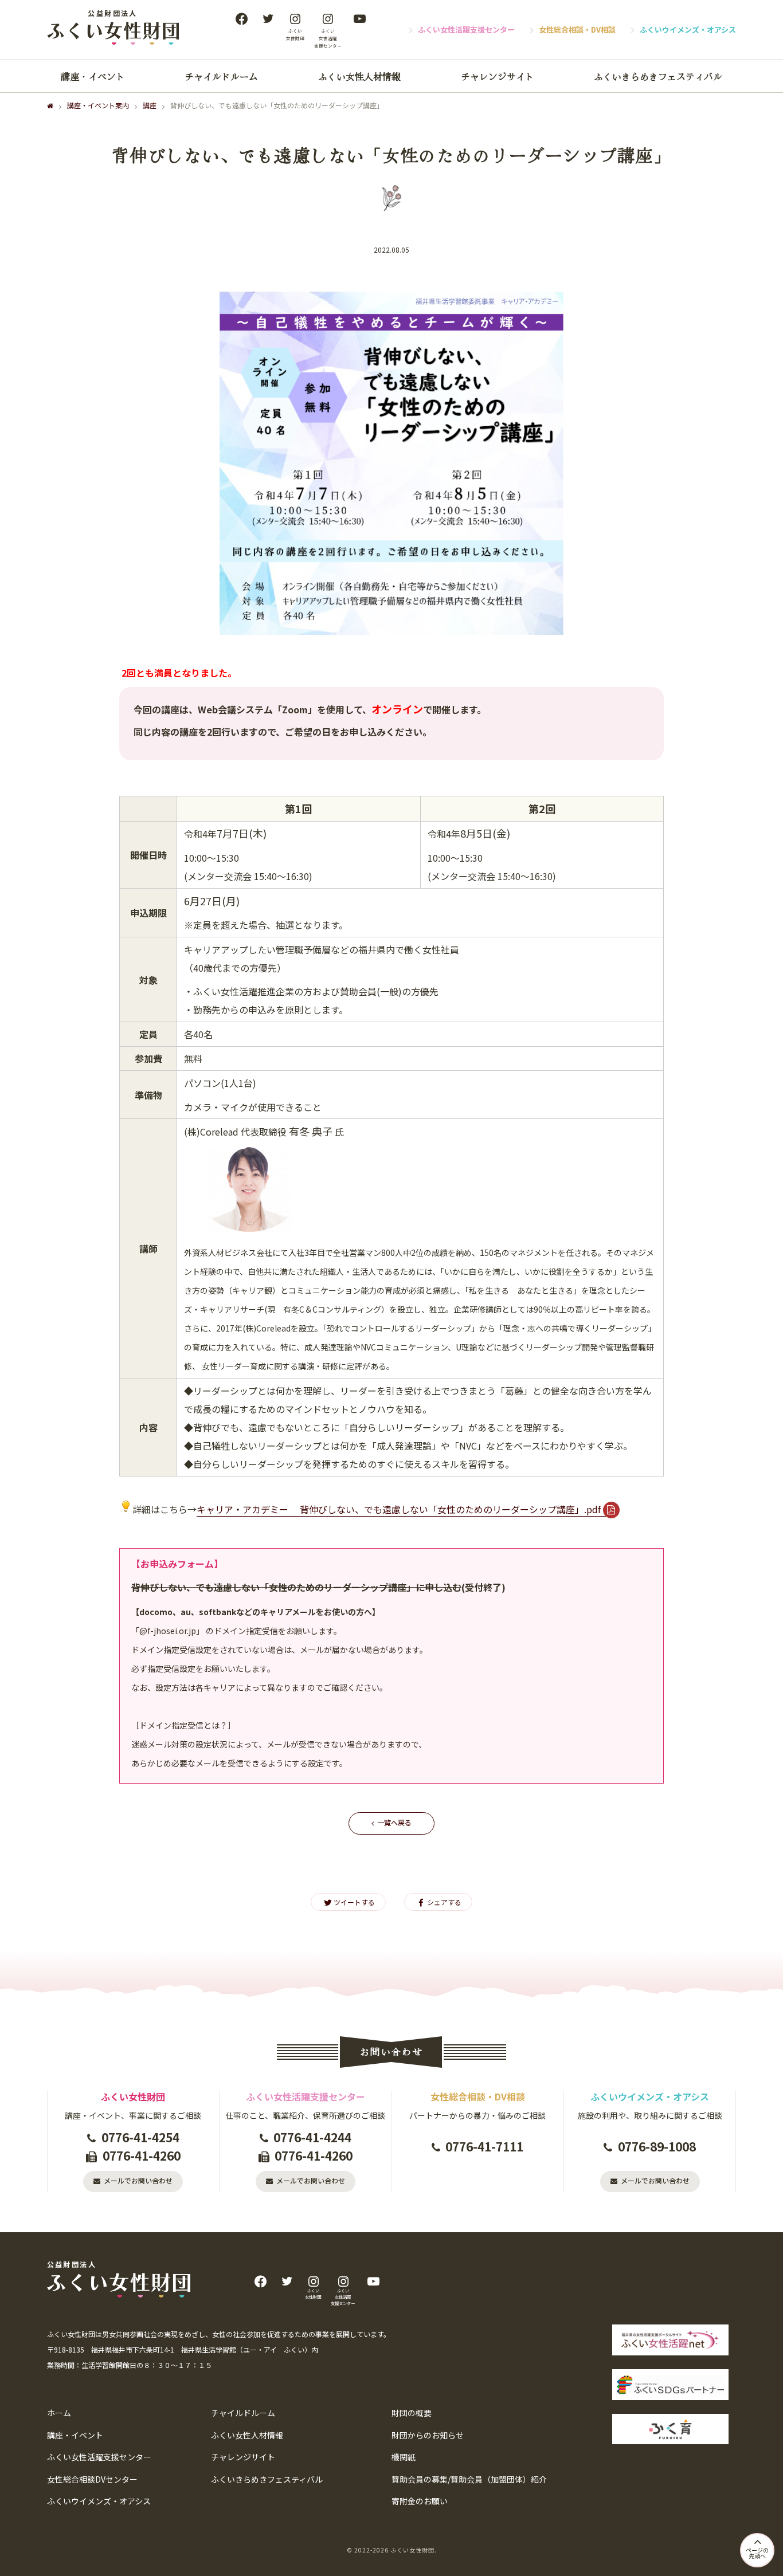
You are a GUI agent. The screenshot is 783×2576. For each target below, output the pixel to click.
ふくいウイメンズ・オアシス (688, 30)
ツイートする (354, 1902)
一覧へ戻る (394, 1822)
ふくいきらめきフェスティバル (658, 76)
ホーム (59, 2413)
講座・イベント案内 (98, 105)
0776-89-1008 (657, 2146)
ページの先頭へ (757, 2553)
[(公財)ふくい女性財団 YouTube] (359, 19)
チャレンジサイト (498, 76)
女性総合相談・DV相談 (577, 30)
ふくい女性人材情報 (359, 76)
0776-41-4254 (140, 2137)
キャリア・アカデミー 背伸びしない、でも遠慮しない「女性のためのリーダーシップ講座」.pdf (399, 1509)
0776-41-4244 (312, 2137)
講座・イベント (93, 76)
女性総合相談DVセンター (92, 2479)
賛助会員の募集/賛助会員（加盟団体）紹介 (469, 2479)
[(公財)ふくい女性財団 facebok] (241, 19)
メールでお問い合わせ (138, 2180)
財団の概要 (412, 2413)
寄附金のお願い (420, 2501)
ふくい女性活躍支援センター (466, 30)
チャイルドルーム (221, 76)
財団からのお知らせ (428, 2435)
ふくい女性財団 (412, 2550)
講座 (150, 105)
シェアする (444, 1902)
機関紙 (404, 2457)
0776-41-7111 (484, 2146)
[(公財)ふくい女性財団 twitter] (268, 19)
